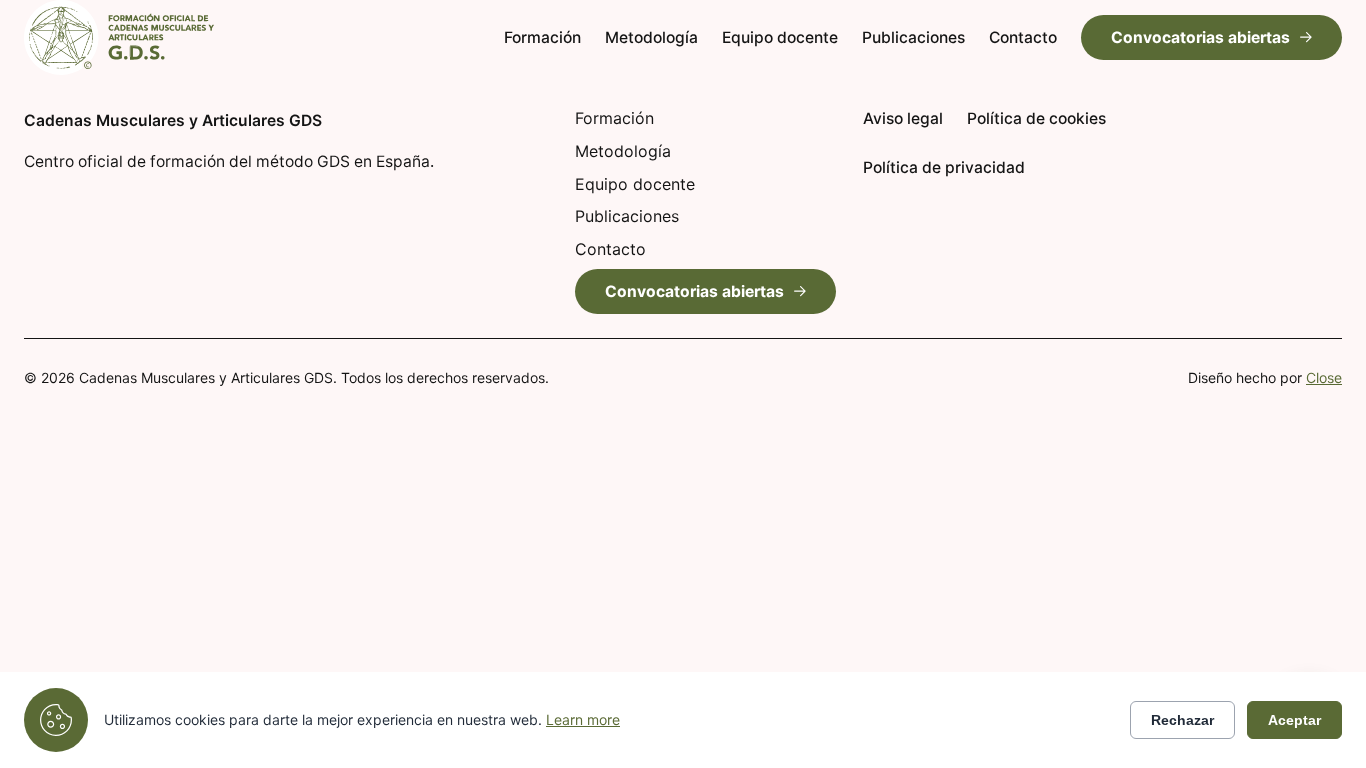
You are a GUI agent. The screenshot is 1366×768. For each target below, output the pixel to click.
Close (1324, 377)
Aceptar (1294, 720)
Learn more (583, 719)
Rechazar (1182, 720)
